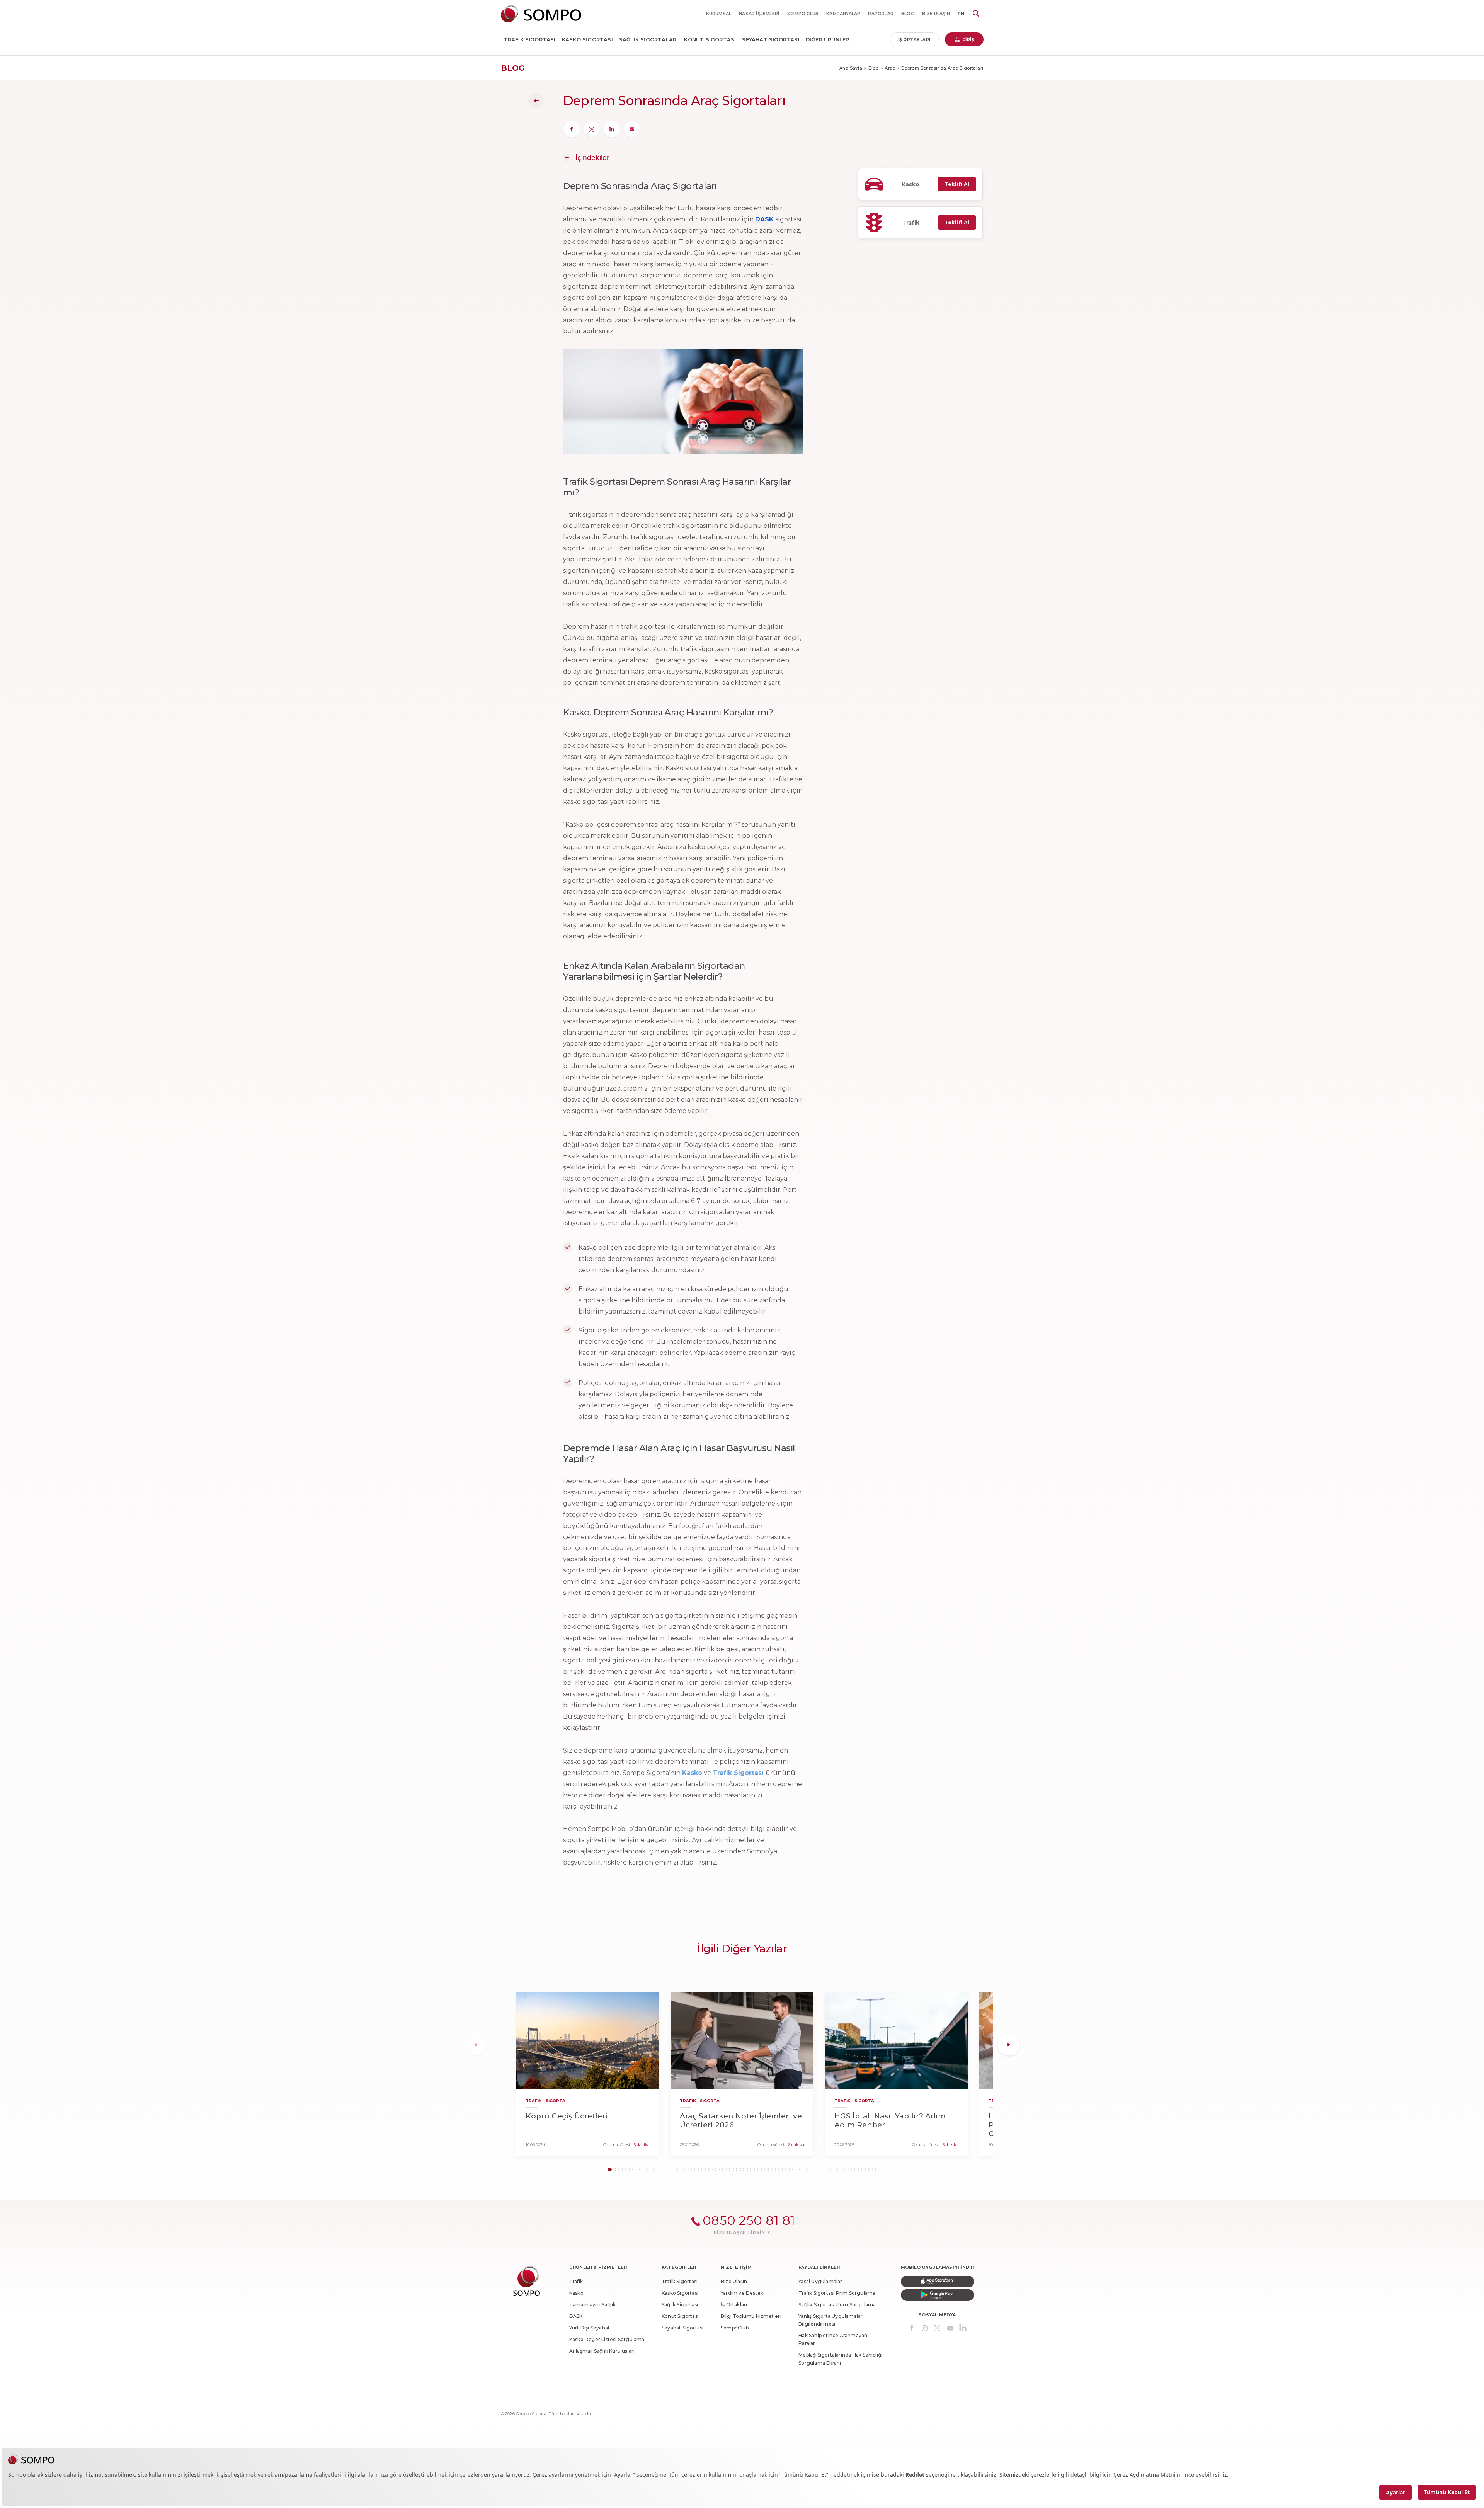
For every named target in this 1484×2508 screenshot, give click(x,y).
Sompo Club (803, 14)
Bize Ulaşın (936, 14)
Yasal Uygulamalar (820, 2281)
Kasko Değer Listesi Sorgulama (607, 2339)
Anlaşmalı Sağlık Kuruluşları (602, 2351)
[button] (610, 2169)
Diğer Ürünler (828, 39)
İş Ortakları (914, 40)
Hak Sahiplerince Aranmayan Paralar (833, 2339)
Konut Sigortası (710, 39)
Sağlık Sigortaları (649, 39)
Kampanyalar (843, 14)
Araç (890, 68)
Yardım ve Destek (742, 2293)
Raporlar (881, 14)
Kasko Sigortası (587, 39)
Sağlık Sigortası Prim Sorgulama (837, 2305)
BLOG (908, 14)
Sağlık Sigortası (680, 2305)
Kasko (576, 2293)
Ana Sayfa (851, 68)
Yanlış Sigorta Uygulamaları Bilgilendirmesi (831, 2320)
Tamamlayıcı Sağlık (593, 2305)
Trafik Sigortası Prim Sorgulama (837, 2293)
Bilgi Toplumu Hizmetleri (751, 2316)
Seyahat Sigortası (771, 39)
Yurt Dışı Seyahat (590, 2328)
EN (961, 14)
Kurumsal (719, 14)
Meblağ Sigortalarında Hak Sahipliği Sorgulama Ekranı (840, 2359)
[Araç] (536, 100)
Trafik (576, 2281)
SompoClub (735, 2328)
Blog (874, 68)
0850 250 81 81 (749, 2220)
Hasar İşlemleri (759, 14)
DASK (576, 2316)
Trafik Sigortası (530, 39)
